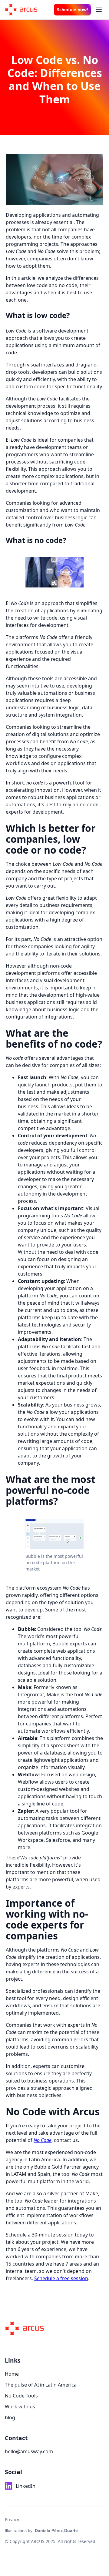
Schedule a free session (61, 2278)
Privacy (12, 2519)
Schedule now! (72, 10)
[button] (99, 10)
